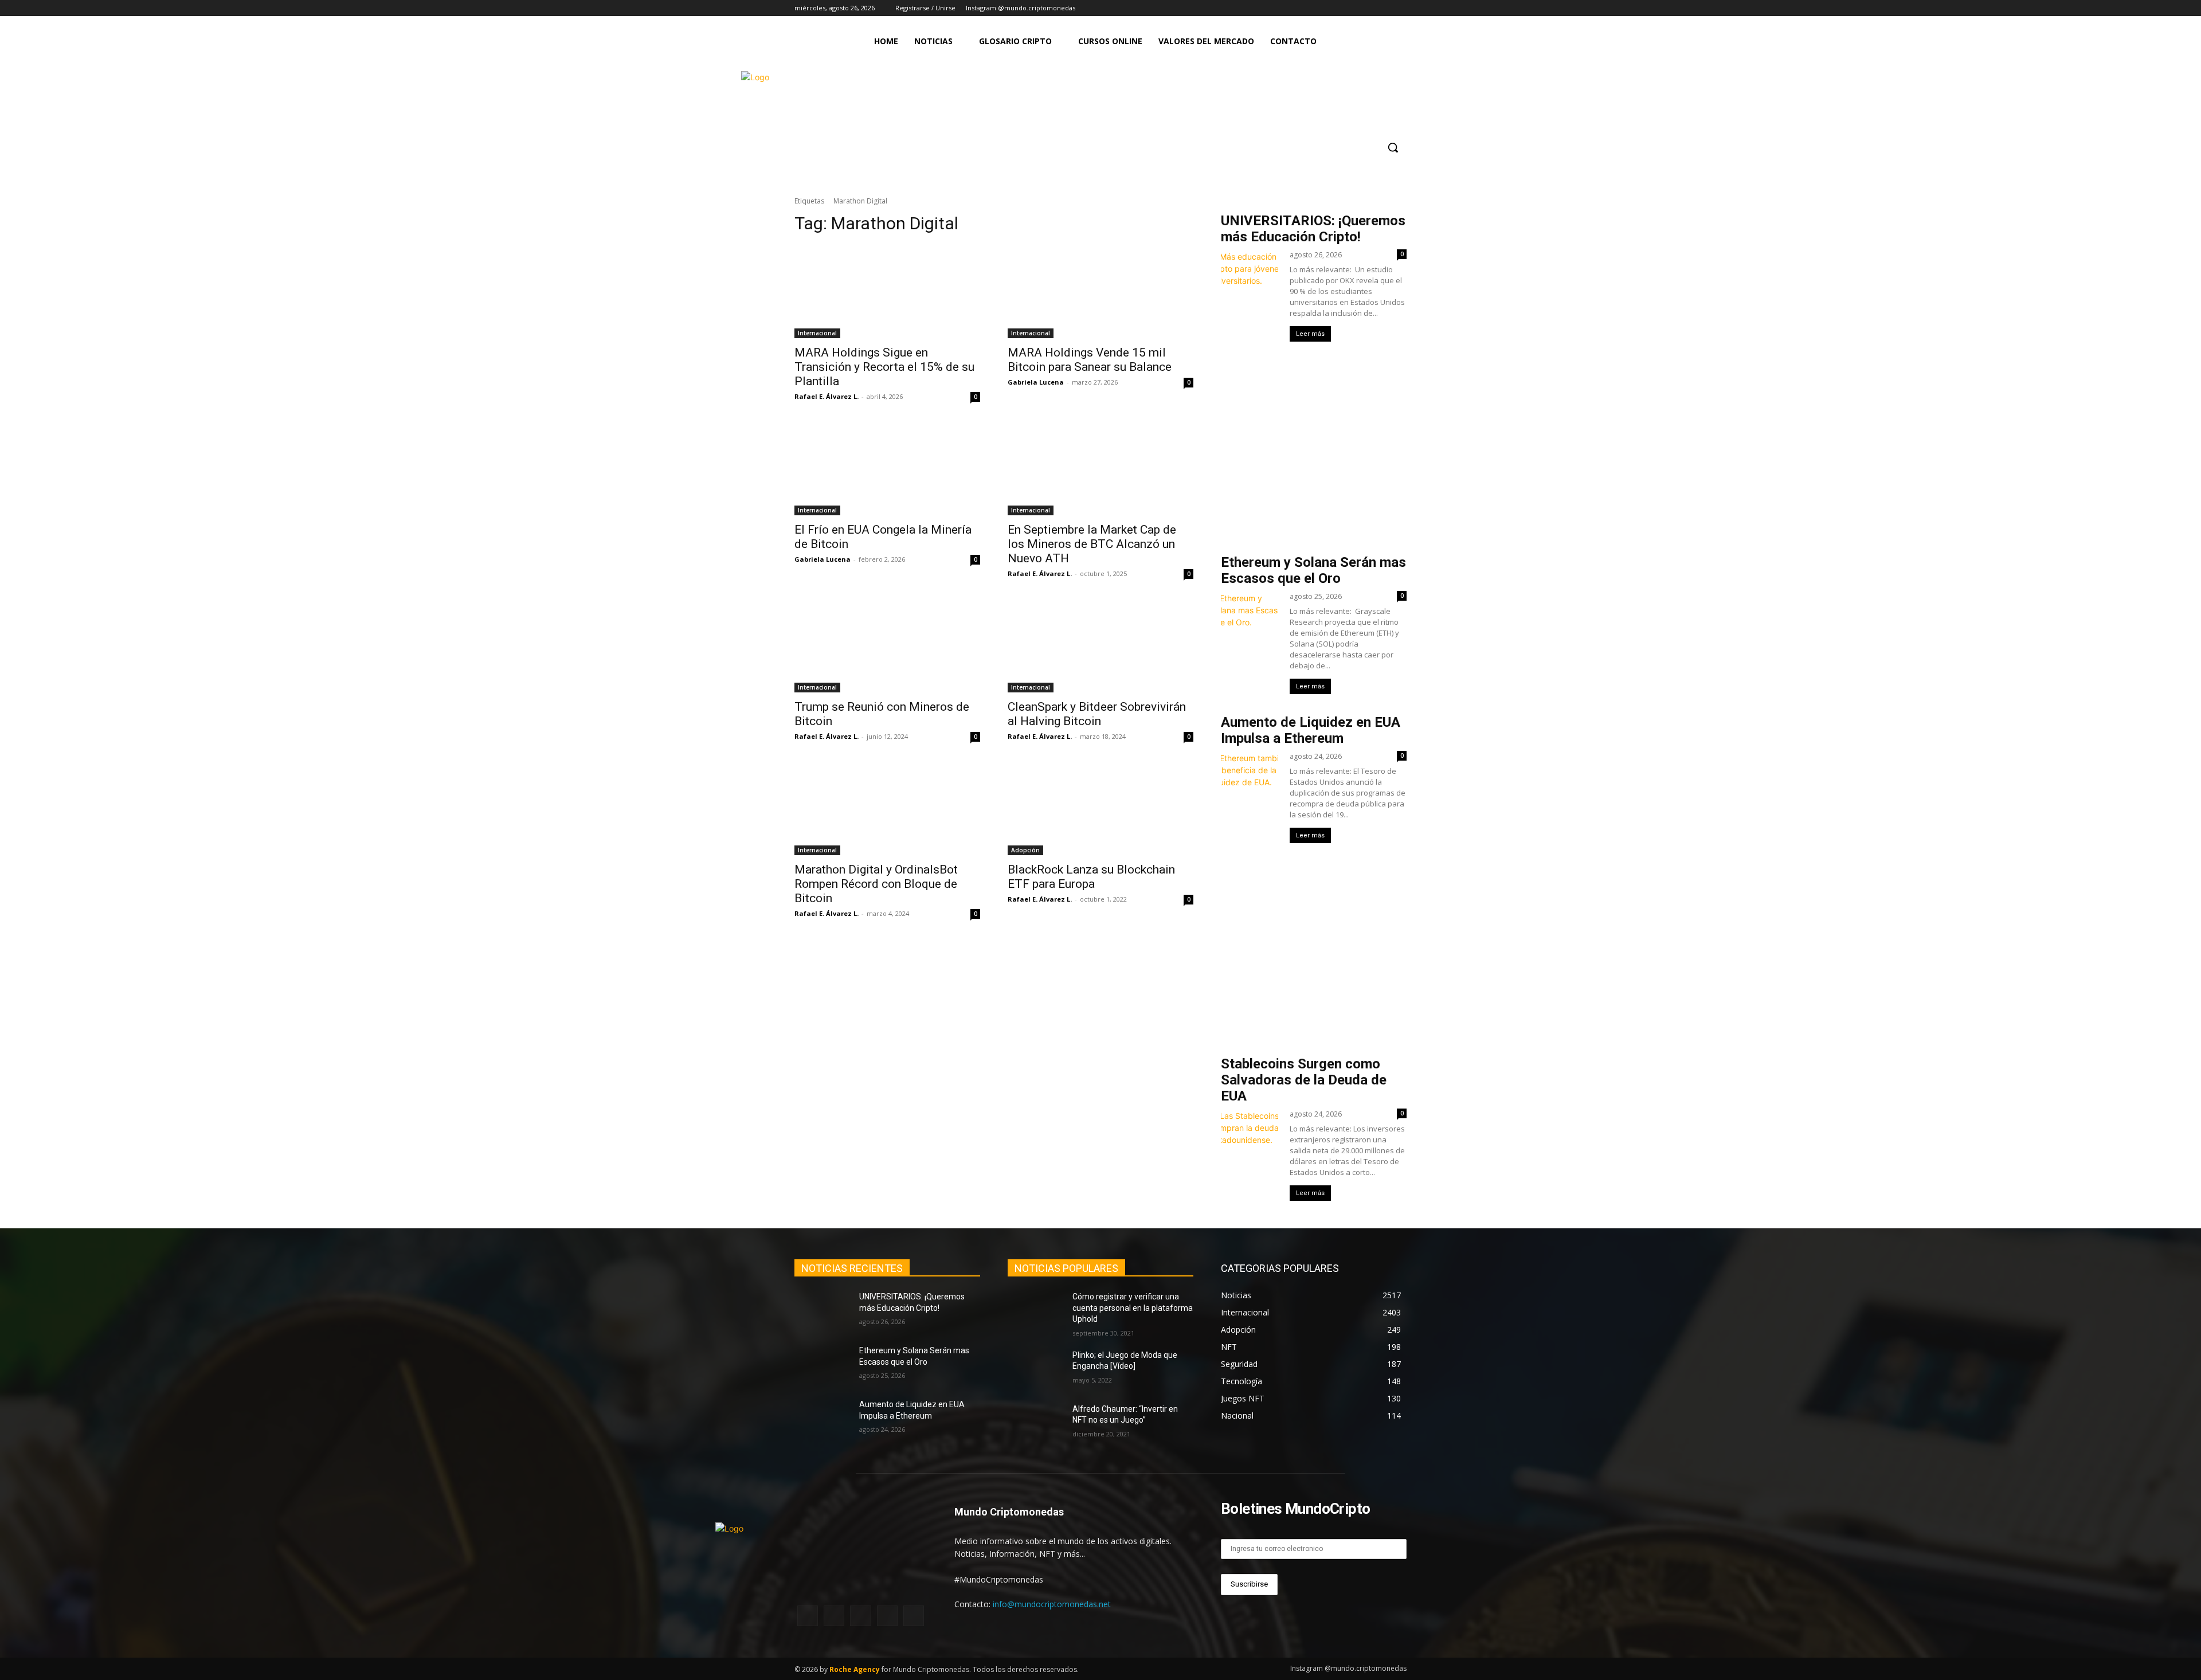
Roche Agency (855, 1669)
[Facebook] (1352, 8)
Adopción (1025, 850)
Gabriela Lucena (1036, 382)
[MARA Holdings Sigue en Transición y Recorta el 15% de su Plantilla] (887, 292)
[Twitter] (1368, 8)
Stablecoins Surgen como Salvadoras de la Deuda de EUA (1304, 1080)
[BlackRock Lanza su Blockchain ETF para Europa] (1100, 809)
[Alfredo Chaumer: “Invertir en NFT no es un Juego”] (1035, 1423)
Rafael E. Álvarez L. (827, 396)
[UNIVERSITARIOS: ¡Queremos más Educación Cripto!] (822, 1311)
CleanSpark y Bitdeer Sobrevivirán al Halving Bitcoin (1097, 714)
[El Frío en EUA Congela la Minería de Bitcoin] (887, 469)
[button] (1393, 147)
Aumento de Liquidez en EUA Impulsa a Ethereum (1311, 730)
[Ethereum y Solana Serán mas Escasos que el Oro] (822, 1365)
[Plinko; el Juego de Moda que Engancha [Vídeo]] (1035, 1369)
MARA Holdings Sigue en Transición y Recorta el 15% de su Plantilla (884, 367)
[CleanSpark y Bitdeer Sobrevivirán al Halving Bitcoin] (1100, 646)
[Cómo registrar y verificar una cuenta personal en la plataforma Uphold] (1035, 1311)
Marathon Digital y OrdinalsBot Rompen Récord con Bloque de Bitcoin (876, 884)
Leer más (1310, 334)
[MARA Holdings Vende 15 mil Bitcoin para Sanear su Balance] (1100, 292)
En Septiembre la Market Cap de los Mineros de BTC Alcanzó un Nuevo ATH (1092, 544)
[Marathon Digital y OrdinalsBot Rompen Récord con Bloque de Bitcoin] (887, 809)
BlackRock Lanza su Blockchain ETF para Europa (1091, 877)
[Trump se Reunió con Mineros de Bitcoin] (887, 646)
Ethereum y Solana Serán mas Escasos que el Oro (1313, 570)
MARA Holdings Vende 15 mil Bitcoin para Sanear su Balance (1091, 360)
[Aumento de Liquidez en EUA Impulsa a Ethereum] (822, 1419)
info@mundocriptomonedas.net (1052, 1604)
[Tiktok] (1384, 8)
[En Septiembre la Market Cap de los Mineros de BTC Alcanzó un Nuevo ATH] (1100, 469)
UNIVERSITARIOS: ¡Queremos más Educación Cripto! (1313, 229)
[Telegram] (1400, 8)
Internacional (817, 333)
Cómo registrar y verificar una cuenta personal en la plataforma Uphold (1133, 1308)
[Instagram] (1336, 8)
